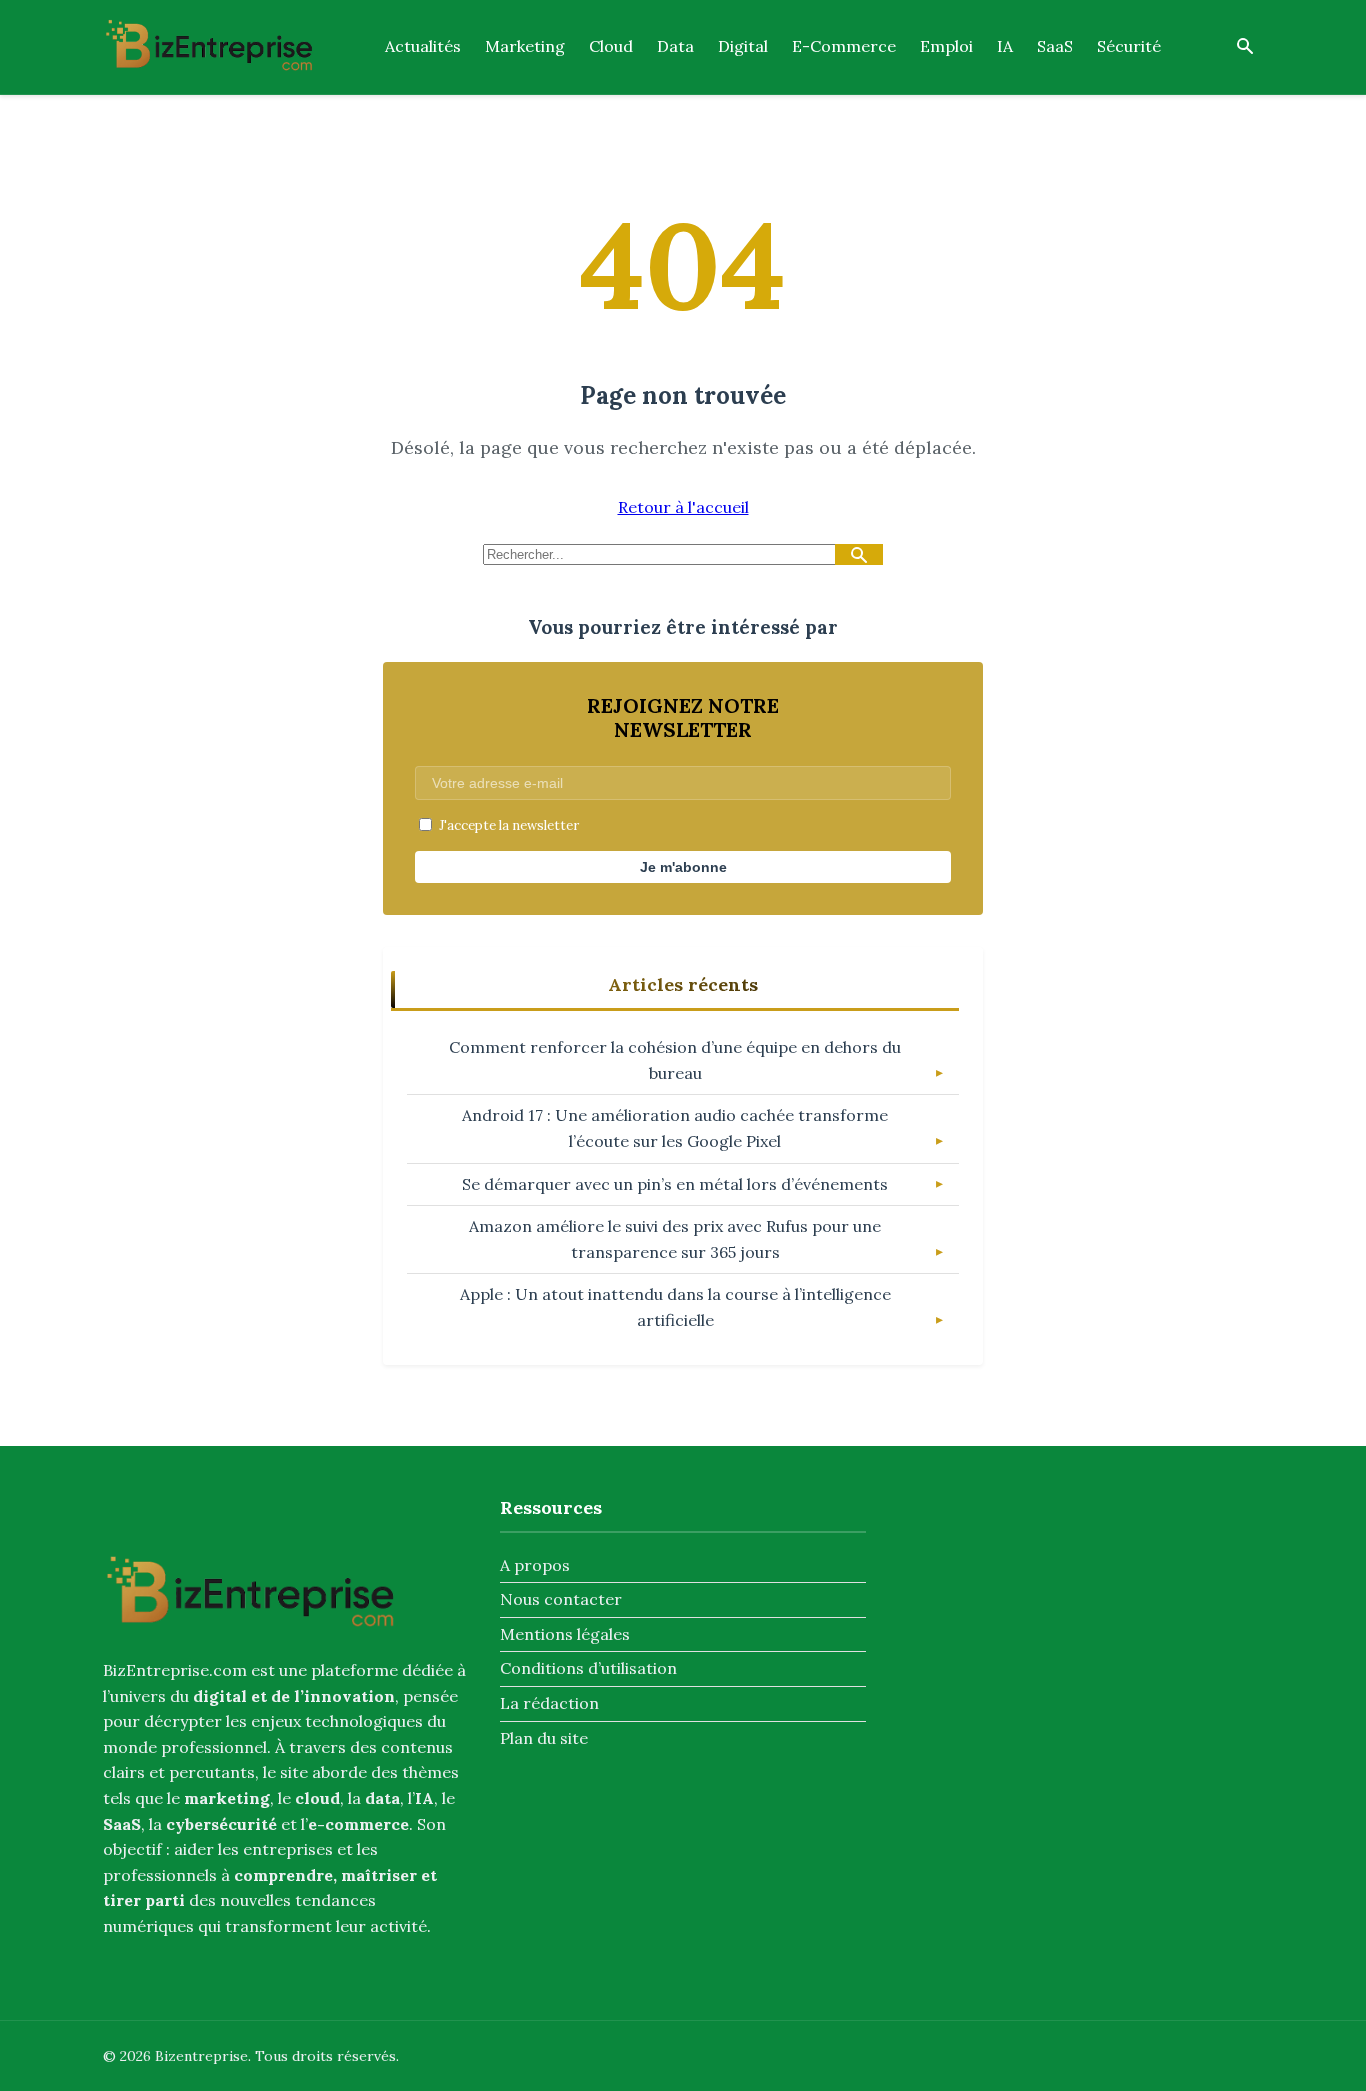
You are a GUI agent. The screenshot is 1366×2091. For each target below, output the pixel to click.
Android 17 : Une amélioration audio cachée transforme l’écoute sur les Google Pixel (675, 1128)
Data (675, 46)
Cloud (611, 46)
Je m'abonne (683, 867)
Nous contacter (561, 1599)
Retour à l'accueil (683, 507)
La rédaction (549, 1703)
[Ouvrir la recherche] (1245, 47)
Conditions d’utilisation (588, 1668)
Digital (743, 46)
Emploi (946, 46)
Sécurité (1129, 46)
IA (1005, 46)
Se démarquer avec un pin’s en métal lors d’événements (675, 1184)
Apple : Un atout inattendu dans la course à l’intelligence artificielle (675, 1307)
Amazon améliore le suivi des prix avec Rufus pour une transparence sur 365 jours (675, 1239)
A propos (535, 1565)
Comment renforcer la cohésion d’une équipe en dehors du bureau (675, 1060)
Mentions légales (565, 1634)
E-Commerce (844, 46)
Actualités (423, 46)
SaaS (1055, 46)
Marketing (525, 46)
